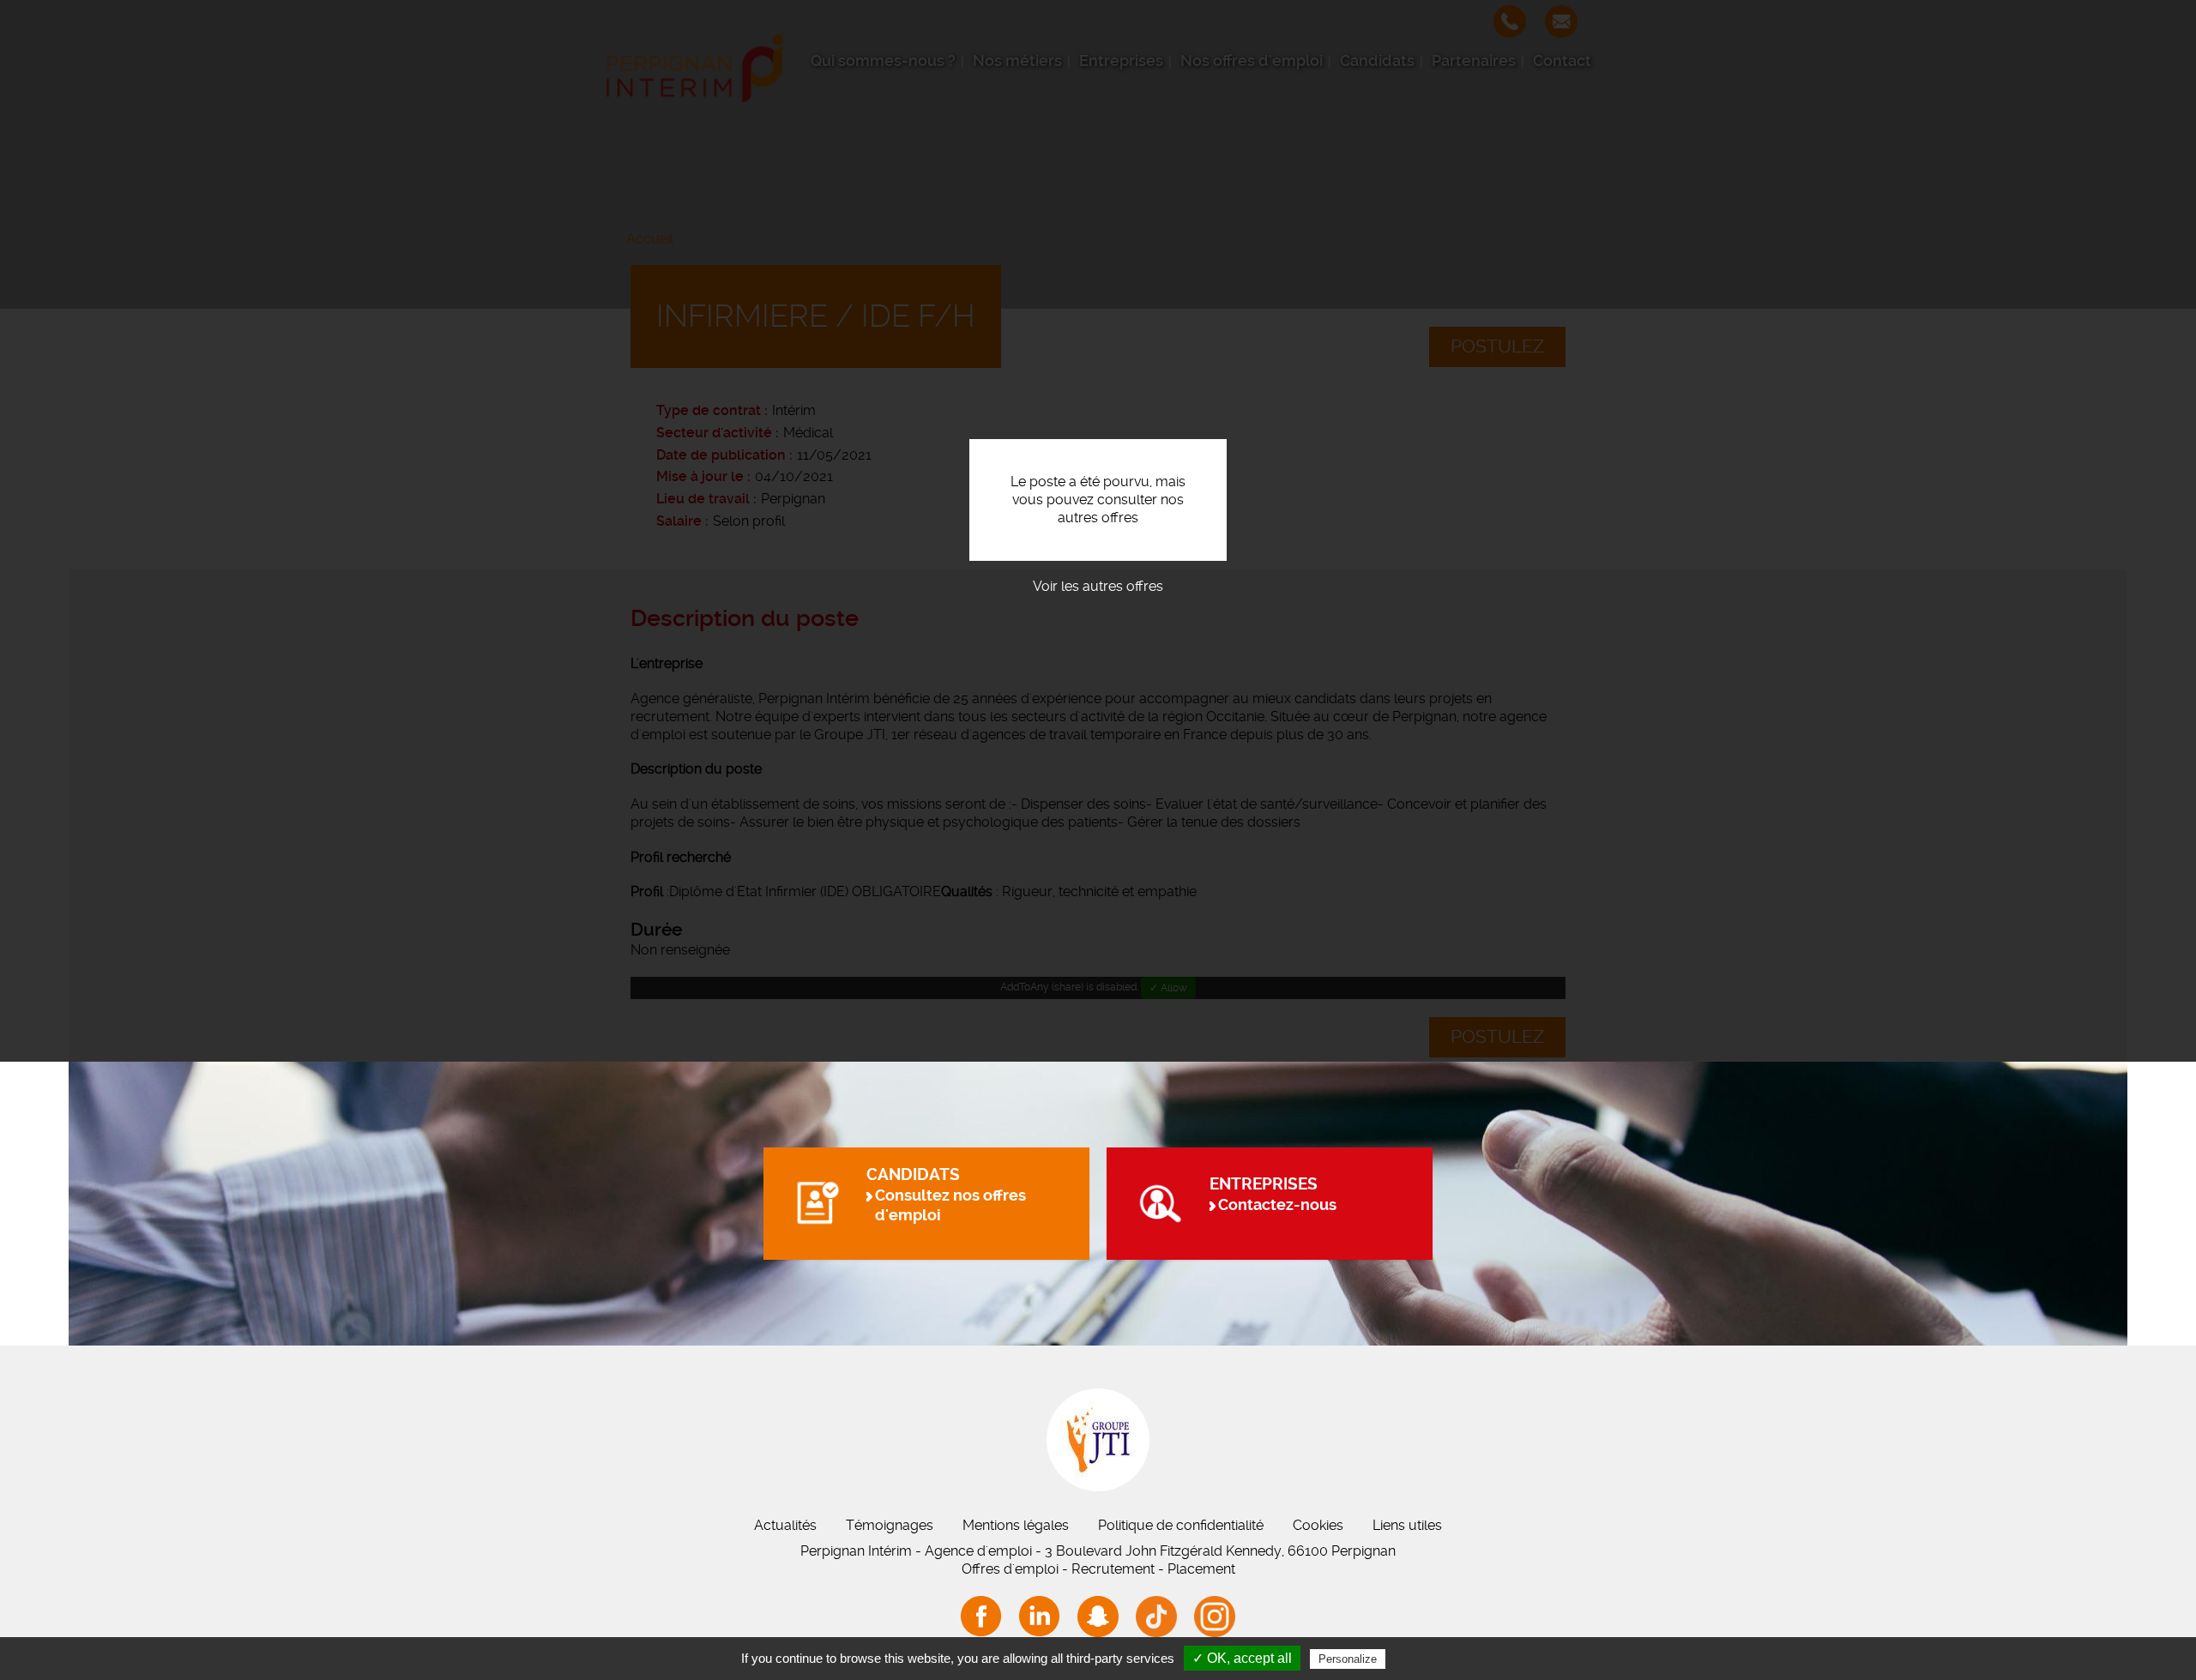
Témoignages (890, 1525)
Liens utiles (1407, 1525)
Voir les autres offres (1098, 586)
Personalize (1348, 1659)
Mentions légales (1016, 1525)
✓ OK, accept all (1242, 1658)
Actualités (785, 1525)
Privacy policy (1431, 1659)
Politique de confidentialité (1181, 1525)
